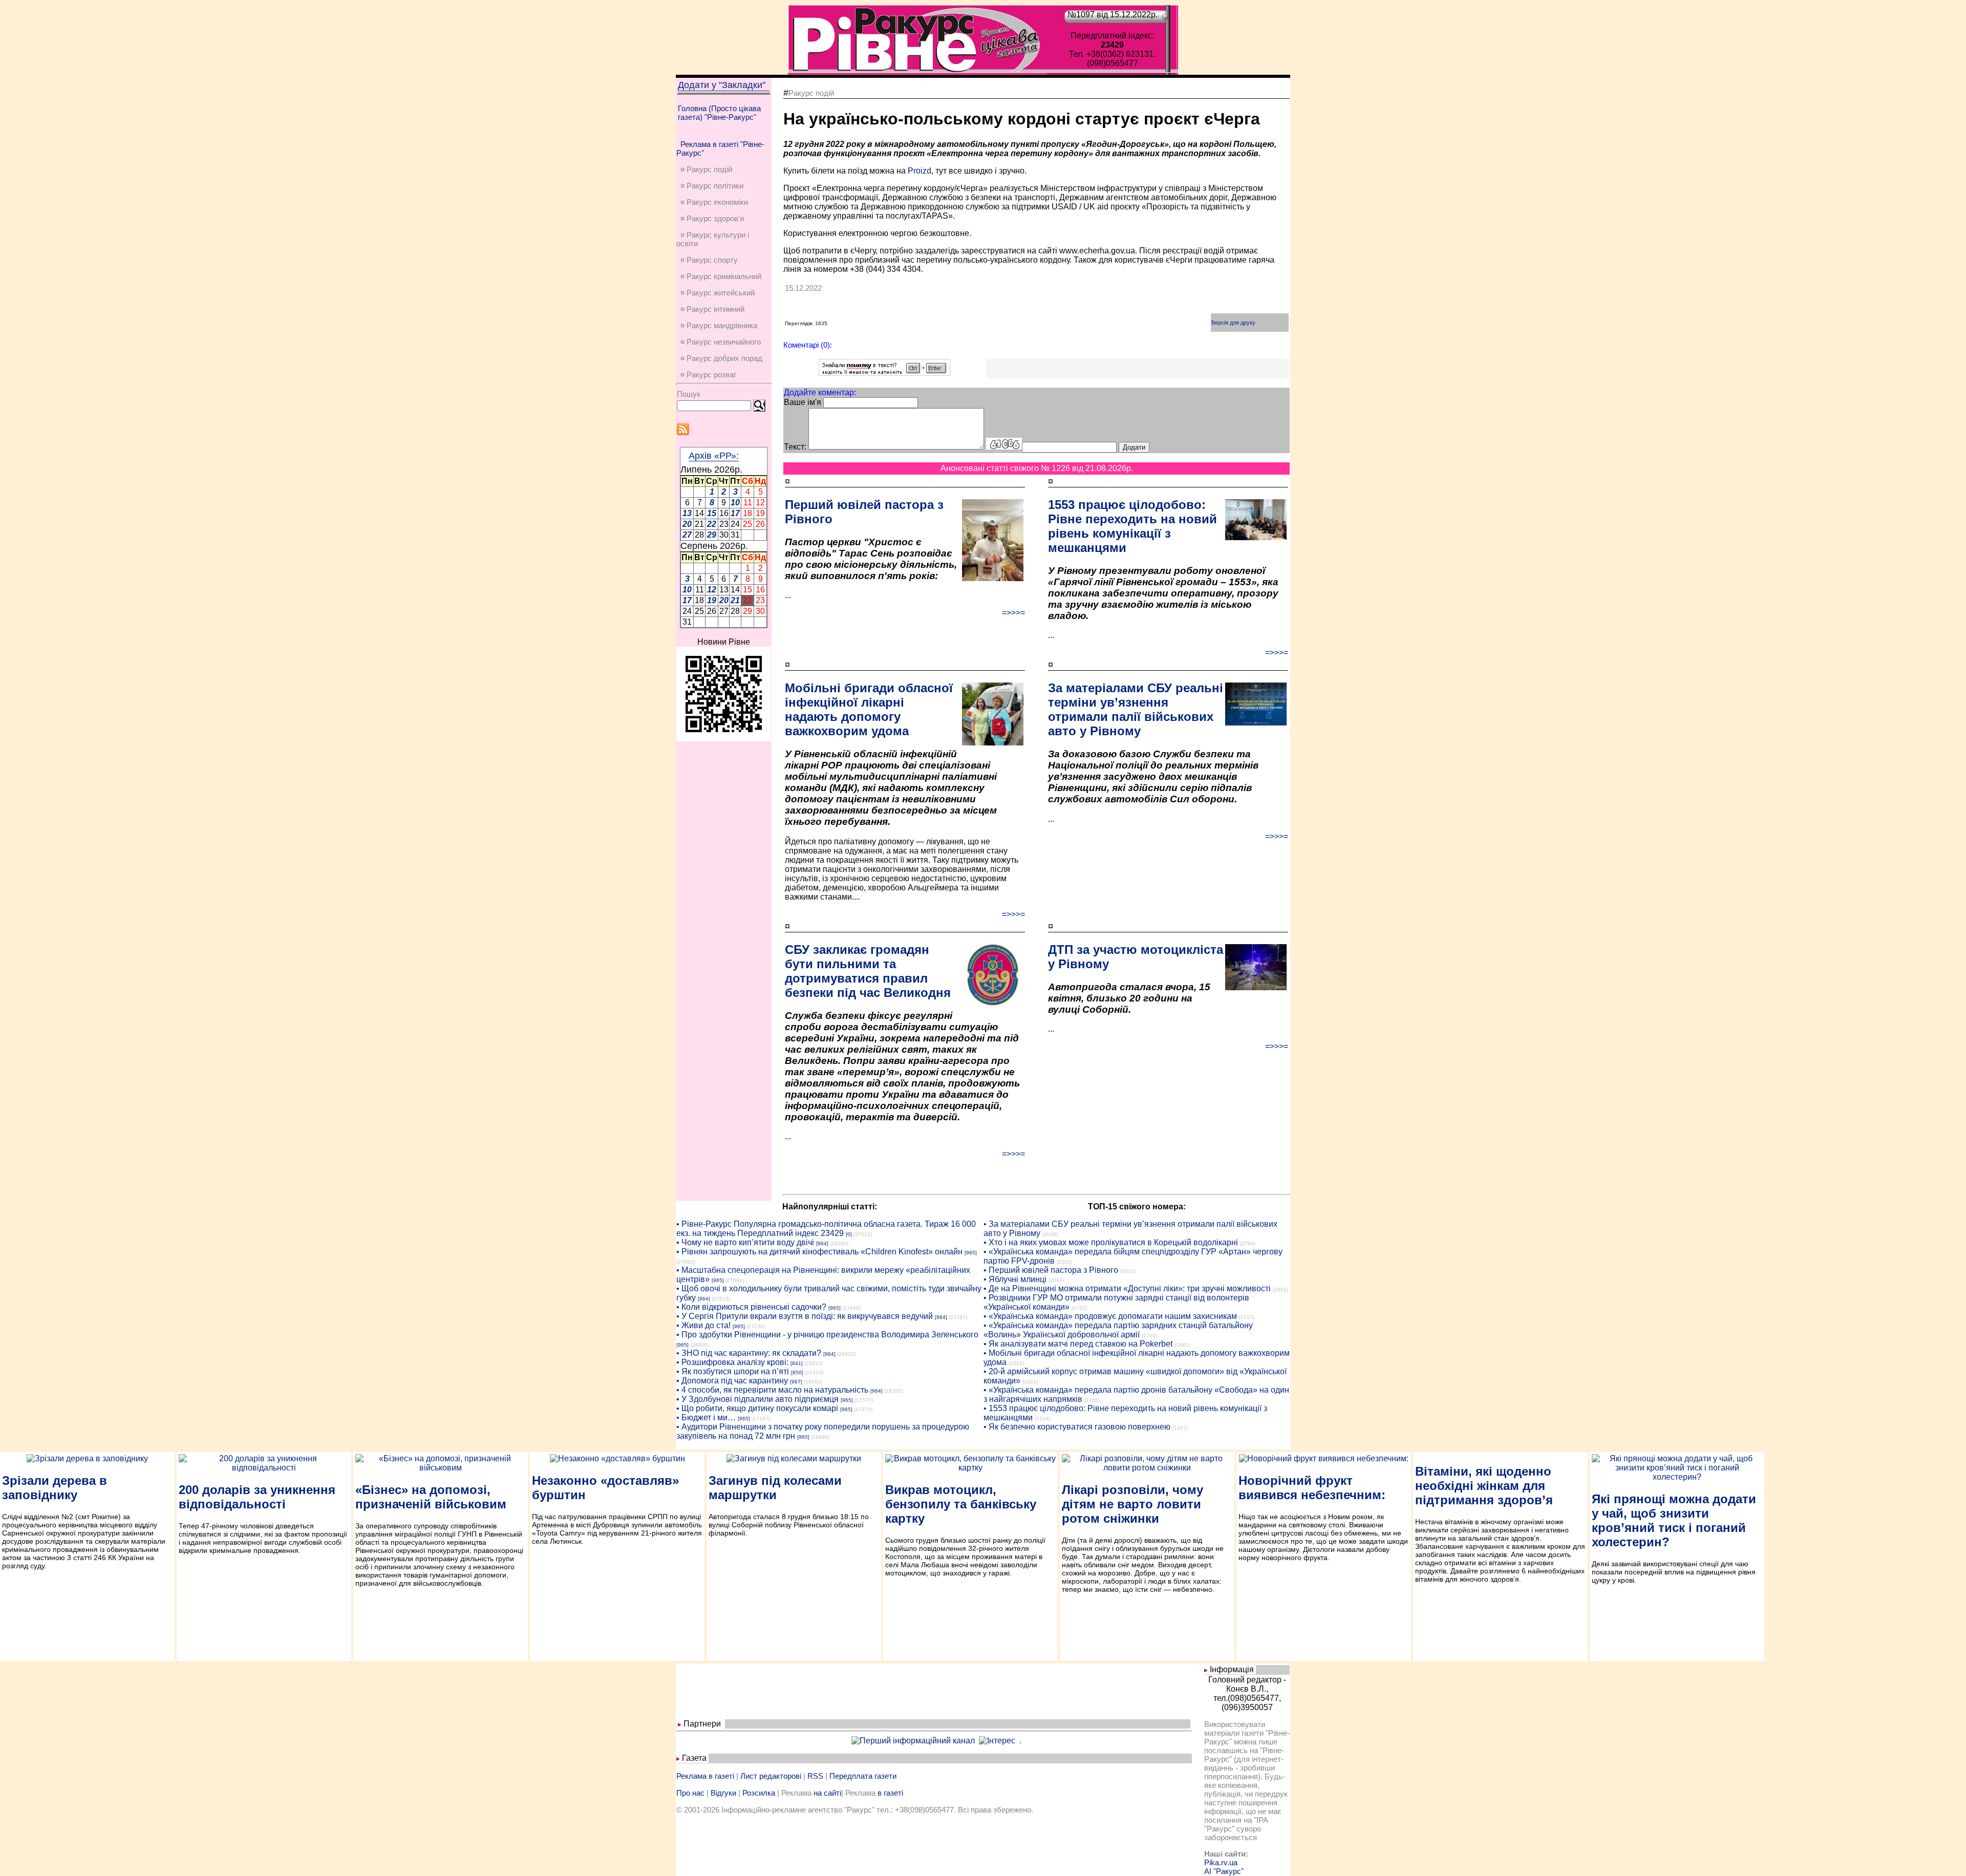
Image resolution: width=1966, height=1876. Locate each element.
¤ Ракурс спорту (709, 260)
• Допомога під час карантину (732, 1381)
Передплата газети (863, 1776)
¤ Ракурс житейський (718, 293)
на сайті (827, 1793)
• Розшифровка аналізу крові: (732, 1362)
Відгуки (723, 1793)
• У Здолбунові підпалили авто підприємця (757, 1399)
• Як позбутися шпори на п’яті (733, 1371)
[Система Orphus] (884, 373)
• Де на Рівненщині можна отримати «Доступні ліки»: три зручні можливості (1127, 1288)
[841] (797, 1363)
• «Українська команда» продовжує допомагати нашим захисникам (1110, 1316)
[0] (849, 1234)
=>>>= (1013, 613)
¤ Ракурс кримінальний (721, 276)
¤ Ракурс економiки (714, 202)
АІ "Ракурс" (1224, 1871)
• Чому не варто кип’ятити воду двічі (745, 1242)
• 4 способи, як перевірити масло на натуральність (772, 1390)
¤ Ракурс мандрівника (719, 325)
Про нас (690, 1793)
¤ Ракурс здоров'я (712, 218)
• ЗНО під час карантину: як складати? (749, 1353)
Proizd (920, 171)
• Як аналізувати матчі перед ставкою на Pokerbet (1078, 1344)
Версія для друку (1233, 323)
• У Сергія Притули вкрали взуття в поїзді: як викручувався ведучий (805, 1316)
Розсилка (759, 1793)
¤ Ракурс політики (712, 186)
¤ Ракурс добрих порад (721, 358)
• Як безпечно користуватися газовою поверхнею (1077, 1427)
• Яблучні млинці (1015, 1279)
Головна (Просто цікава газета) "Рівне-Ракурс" (719, 113)
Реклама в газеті (705, 1776)
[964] (822, 1243)
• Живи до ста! (703, 1325)
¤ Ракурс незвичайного (721, 342)
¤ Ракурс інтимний (712, 309)
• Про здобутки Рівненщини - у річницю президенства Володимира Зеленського (827, 1335)
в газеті (890, 1793)
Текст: (795, 447)
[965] (971, 1253)
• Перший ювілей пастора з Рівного (1051, 1270)
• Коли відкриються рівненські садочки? (751, 1307)
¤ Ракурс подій (706, 169)
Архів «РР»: (714, 456)
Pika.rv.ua (1221, 1862)
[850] (797, 1372)
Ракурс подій (811, 93)
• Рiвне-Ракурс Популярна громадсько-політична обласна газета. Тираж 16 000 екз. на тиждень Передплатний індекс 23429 (826, 1229)
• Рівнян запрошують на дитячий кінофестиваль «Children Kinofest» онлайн (819, 1252)
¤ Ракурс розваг (708, 375)
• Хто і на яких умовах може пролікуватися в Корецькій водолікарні (1111, 1242)
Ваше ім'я (803, 402)
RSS (815, 1776)
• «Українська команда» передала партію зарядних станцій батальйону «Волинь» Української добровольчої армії (1118, 1330)
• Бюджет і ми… (706, 1417)
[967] (796, 1382)
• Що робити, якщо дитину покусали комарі (757, 1408)
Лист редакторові (771, 1776)
